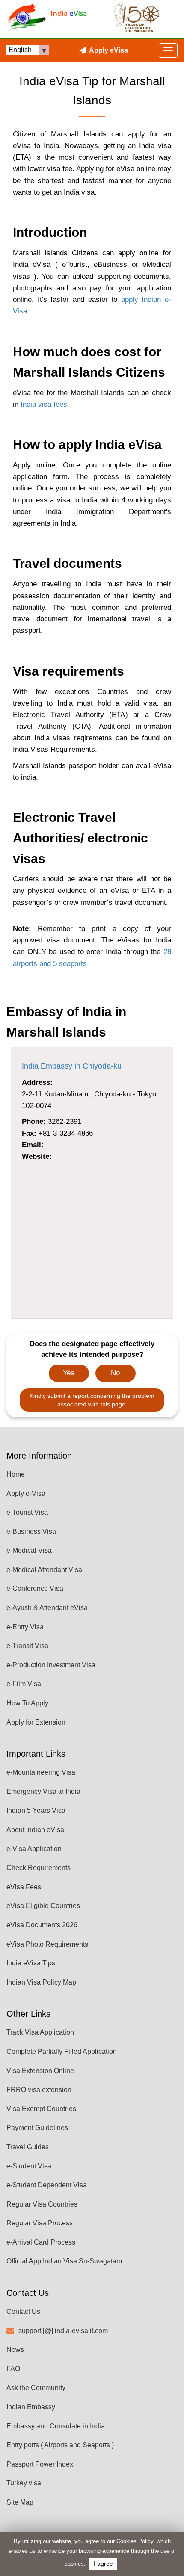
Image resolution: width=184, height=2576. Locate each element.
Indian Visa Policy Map (41, 1982)
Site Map (20, 2502)
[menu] (168, 50)
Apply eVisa (108, 50)
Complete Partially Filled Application (62, 2052)
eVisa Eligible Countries (43, 1906)
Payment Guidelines (37, 2128)
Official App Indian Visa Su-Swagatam (64, 2261)
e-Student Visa (29, 2166)
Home (16, 1474)
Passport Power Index (40, 2464)
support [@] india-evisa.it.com (63, 2331)
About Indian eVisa (35, 1830)
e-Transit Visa (27, 1646)
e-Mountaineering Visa (41, 1772)
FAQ (13, 2369)
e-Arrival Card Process (41, 2242)
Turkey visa (24, 2483)
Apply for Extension (36, 1722)
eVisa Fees (24, 1887)
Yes (69, 1373)
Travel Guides (28, 2147)
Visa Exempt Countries (41, 2109)
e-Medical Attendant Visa (44, 1570)
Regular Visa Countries (42, 2204)
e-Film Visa (24, 1684)
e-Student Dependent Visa (47, 2185)
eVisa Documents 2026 (42, 1925)
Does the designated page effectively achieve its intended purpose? (92, 1349)
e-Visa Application (34, 1849)
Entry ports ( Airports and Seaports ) (60, 2445)
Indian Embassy (31, 2407)
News (15, 2350)
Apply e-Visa (26, 1493)
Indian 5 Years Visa (36, 1810)
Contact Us (23, 2312)
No (115, 1373)
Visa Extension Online (40, 2071)
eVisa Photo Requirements (47, 1944)
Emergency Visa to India (43, 1792)
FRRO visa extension (39, 2090)
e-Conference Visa (35, 1588)
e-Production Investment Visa (51, 1665)
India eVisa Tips (31, 1963)
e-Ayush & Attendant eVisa (47, 1608)
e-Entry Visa (25, 1627)
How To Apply (27, 1703)
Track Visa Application (40, 2032)
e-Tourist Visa (27, 1512)
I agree (103, 2564)
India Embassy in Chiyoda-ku (72, 1066)
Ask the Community (36, 2388)
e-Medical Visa (29, 1550)
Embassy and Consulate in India (56, 2426)
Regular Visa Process (40, 2223)
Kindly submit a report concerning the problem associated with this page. (92, 1400)
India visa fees (44, 404)
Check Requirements (39, 1868)
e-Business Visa (31, 1532)
